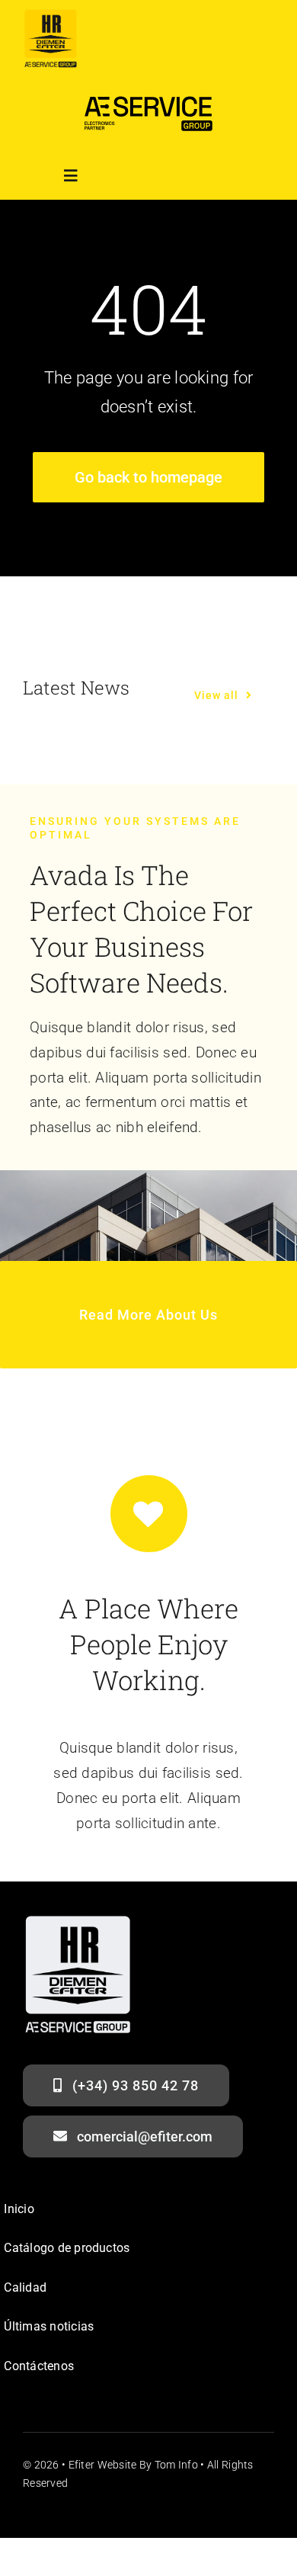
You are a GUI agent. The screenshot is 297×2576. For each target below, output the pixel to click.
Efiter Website (103, 2465)
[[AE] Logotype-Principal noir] (148, 92)
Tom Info (176, 2465)
